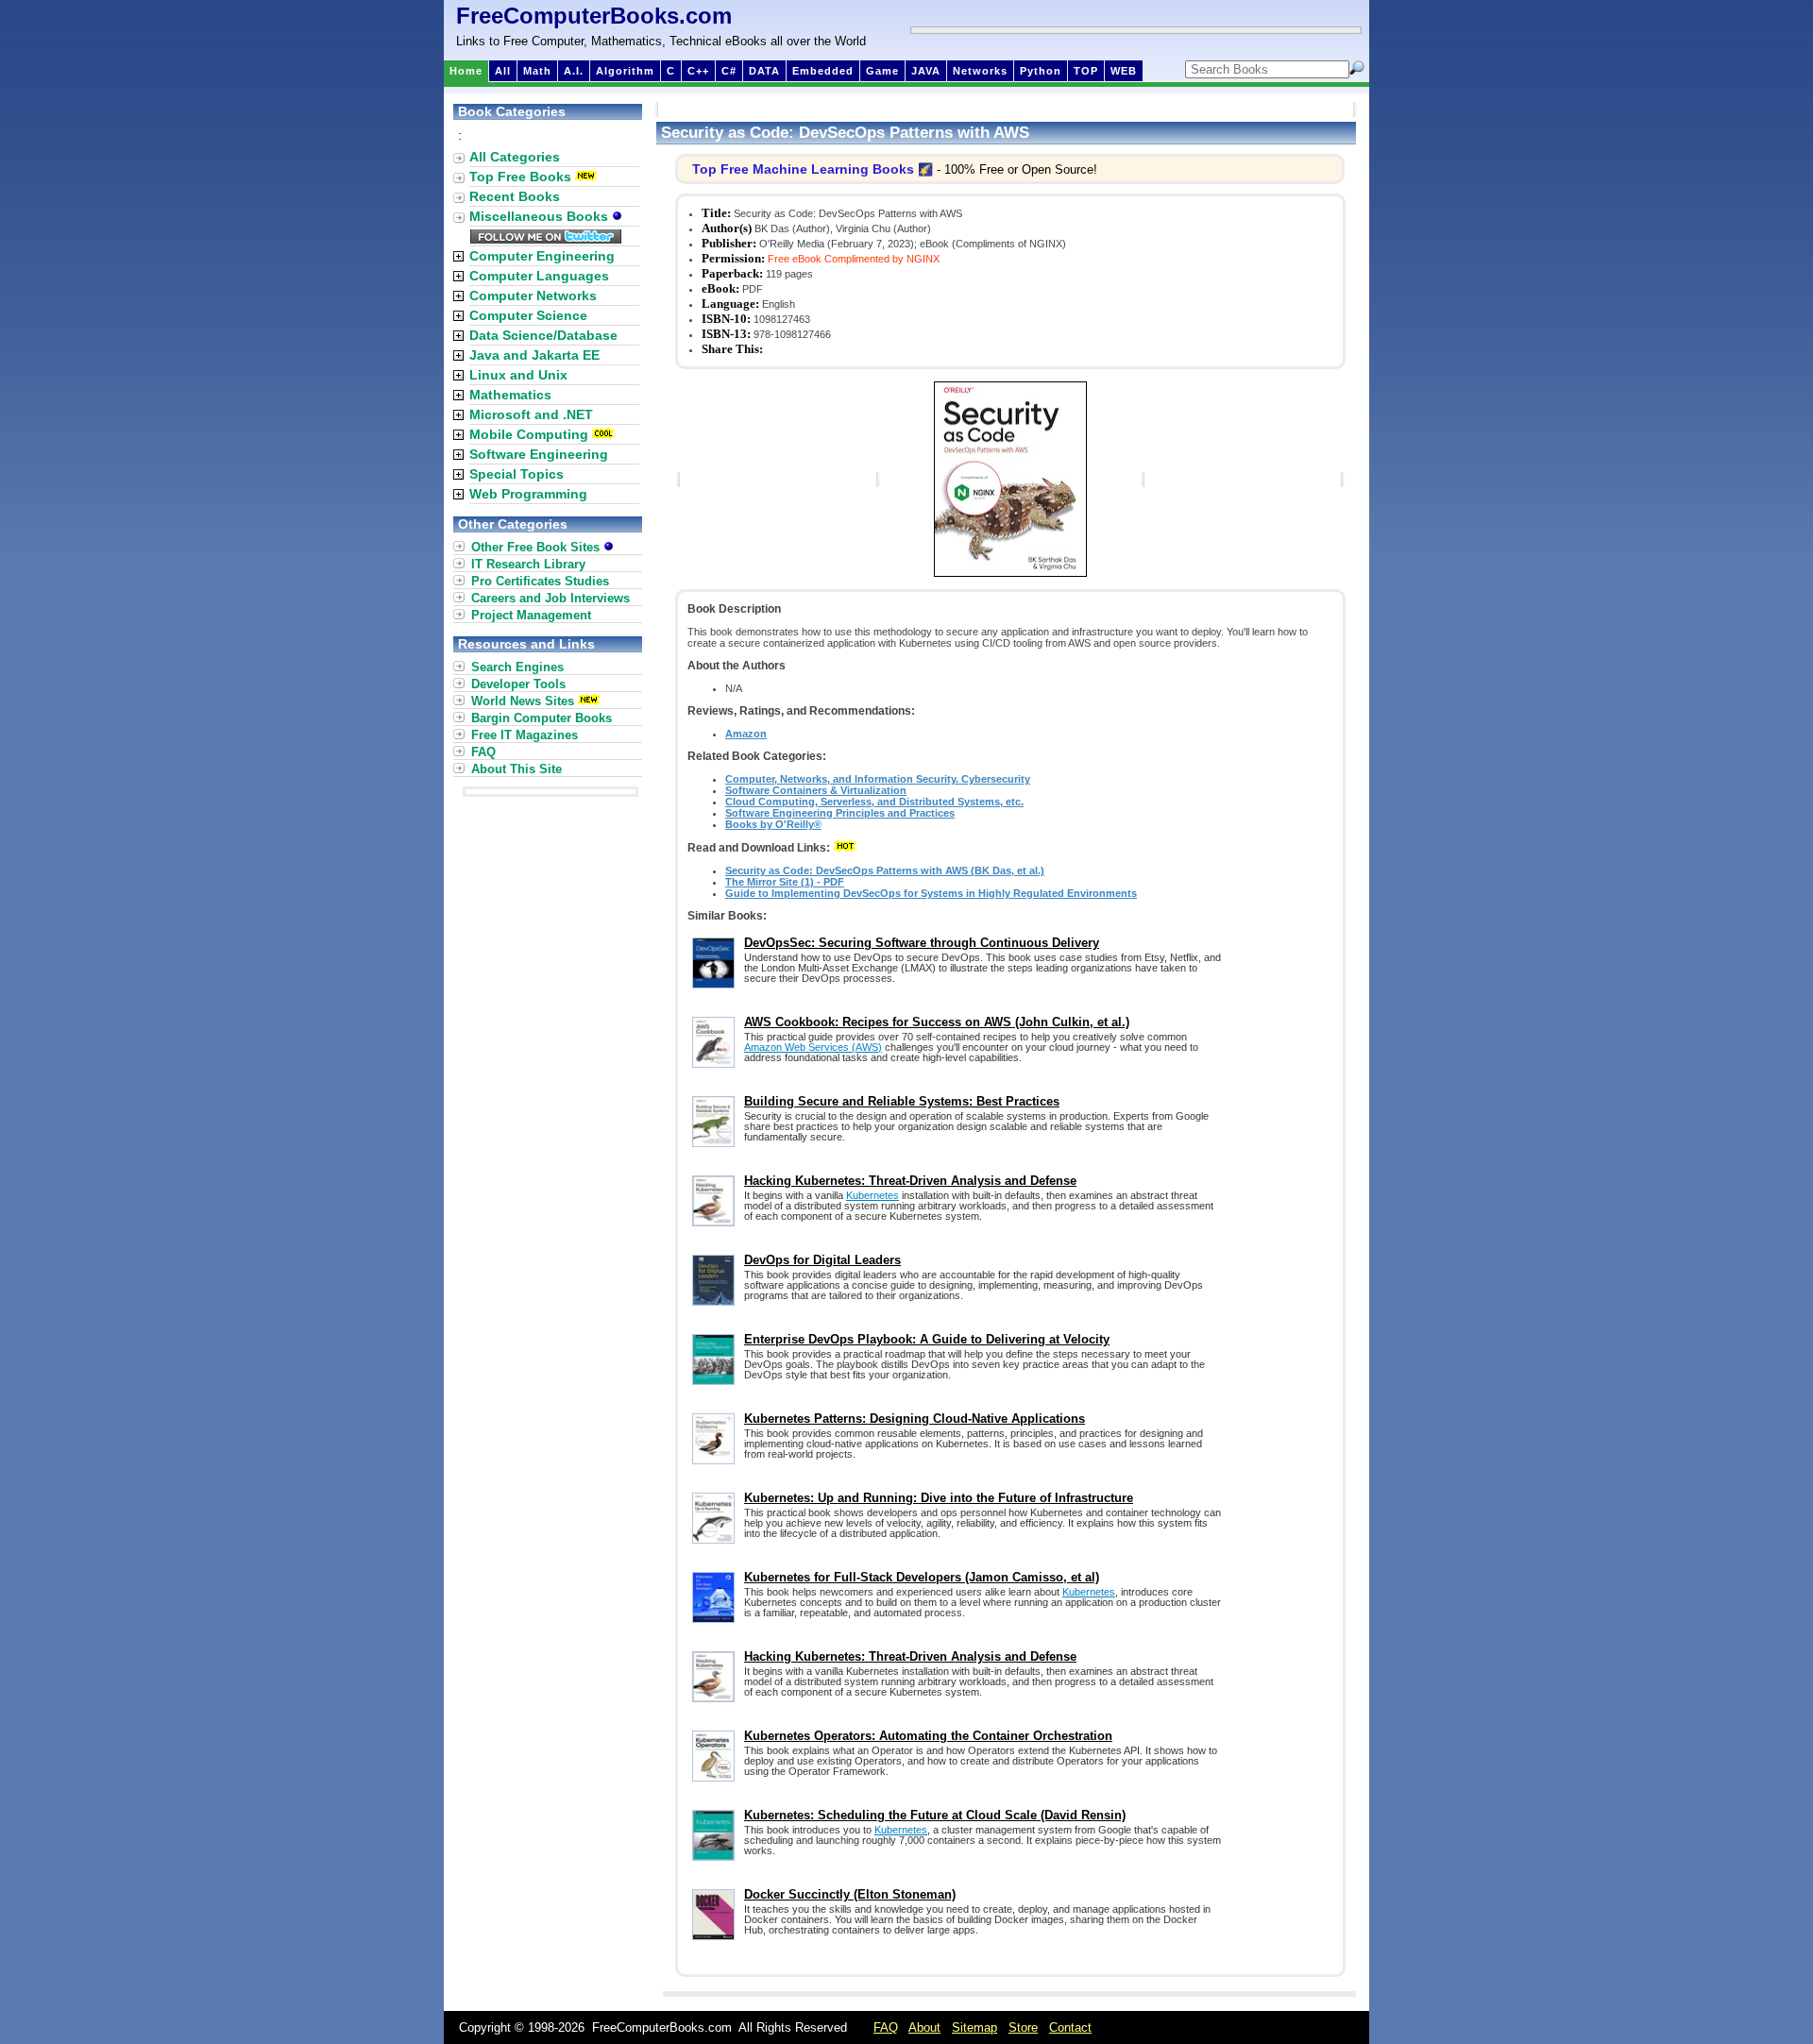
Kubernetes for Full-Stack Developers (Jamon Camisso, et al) (922, 1577)
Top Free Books (520, 177)
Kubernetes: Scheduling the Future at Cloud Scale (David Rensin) (935, 1815)
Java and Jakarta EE (534, 355)
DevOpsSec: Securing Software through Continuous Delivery (922, 943)
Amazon (746, 734)
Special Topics (517, 474)
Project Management (531, 615)
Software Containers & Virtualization (816, 790)
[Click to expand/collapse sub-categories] (458, 256)
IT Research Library (528, 564)
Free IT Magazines (525, 735)
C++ (698, 71)
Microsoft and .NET (531, 414)
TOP (1086, 71)
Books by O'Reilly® (773, 824)
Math (537, 71)
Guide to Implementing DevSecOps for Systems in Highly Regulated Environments (931, 893)
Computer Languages (539, 276)
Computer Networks (533, 296)
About (924, 2027)
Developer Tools (518, 684)
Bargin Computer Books (542, 718)
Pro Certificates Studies (540, 581)
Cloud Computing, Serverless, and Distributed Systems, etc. (874, 802)
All (503, 71)
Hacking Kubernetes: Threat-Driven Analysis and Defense (910, 1181)
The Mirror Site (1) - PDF (785, 882)
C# (729, 71)
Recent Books (515, 196)
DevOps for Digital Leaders (822, 1260)
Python (1041, 71)
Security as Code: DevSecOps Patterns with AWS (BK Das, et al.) (885, 870)
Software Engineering (539, 454)
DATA (764, 71)
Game (882, 71)
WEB (1124, 71)
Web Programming (528, 494)
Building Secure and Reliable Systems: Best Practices (902, 1101)
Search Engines (517, 667)
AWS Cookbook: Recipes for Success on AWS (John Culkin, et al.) (937, 1022)
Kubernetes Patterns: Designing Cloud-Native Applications (915, 1419)
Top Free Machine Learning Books (803, 169)
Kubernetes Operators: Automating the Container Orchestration (928, 1736)
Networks (980, 71)
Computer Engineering (542, 256)
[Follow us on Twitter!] (546, 239)
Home (466, 71)
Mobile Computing (529, 434)
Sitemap (974, 2027)
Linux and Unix (518, 375)
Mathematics (510, 395)
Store (1023, 2027)
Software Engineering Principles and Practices (840, 813)
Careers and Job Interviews (551, 598)
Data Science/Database (543, 335)
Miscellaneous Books (541, 216)
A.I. (574, 71)
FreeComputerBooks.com (594, 16)
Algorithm (625, 71)
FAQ (483, 752)
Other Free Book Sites (537, 547)
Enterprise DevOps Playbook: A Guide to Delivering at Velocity (927, 1339)
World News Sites (523, 701)
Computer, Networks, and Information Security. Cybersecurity (878, 779)
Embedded (823, 71)
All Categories (515, 157)
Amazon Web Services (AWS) (813, 1047)
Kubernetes (873, 1195)
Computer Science (528, 315)
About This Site (517, 769)
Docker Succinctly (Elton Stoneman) (850, 1894)
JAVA (926, 71)
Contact (1070, 2027)
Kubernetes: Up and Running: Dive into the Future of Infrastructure (939, 1498)
